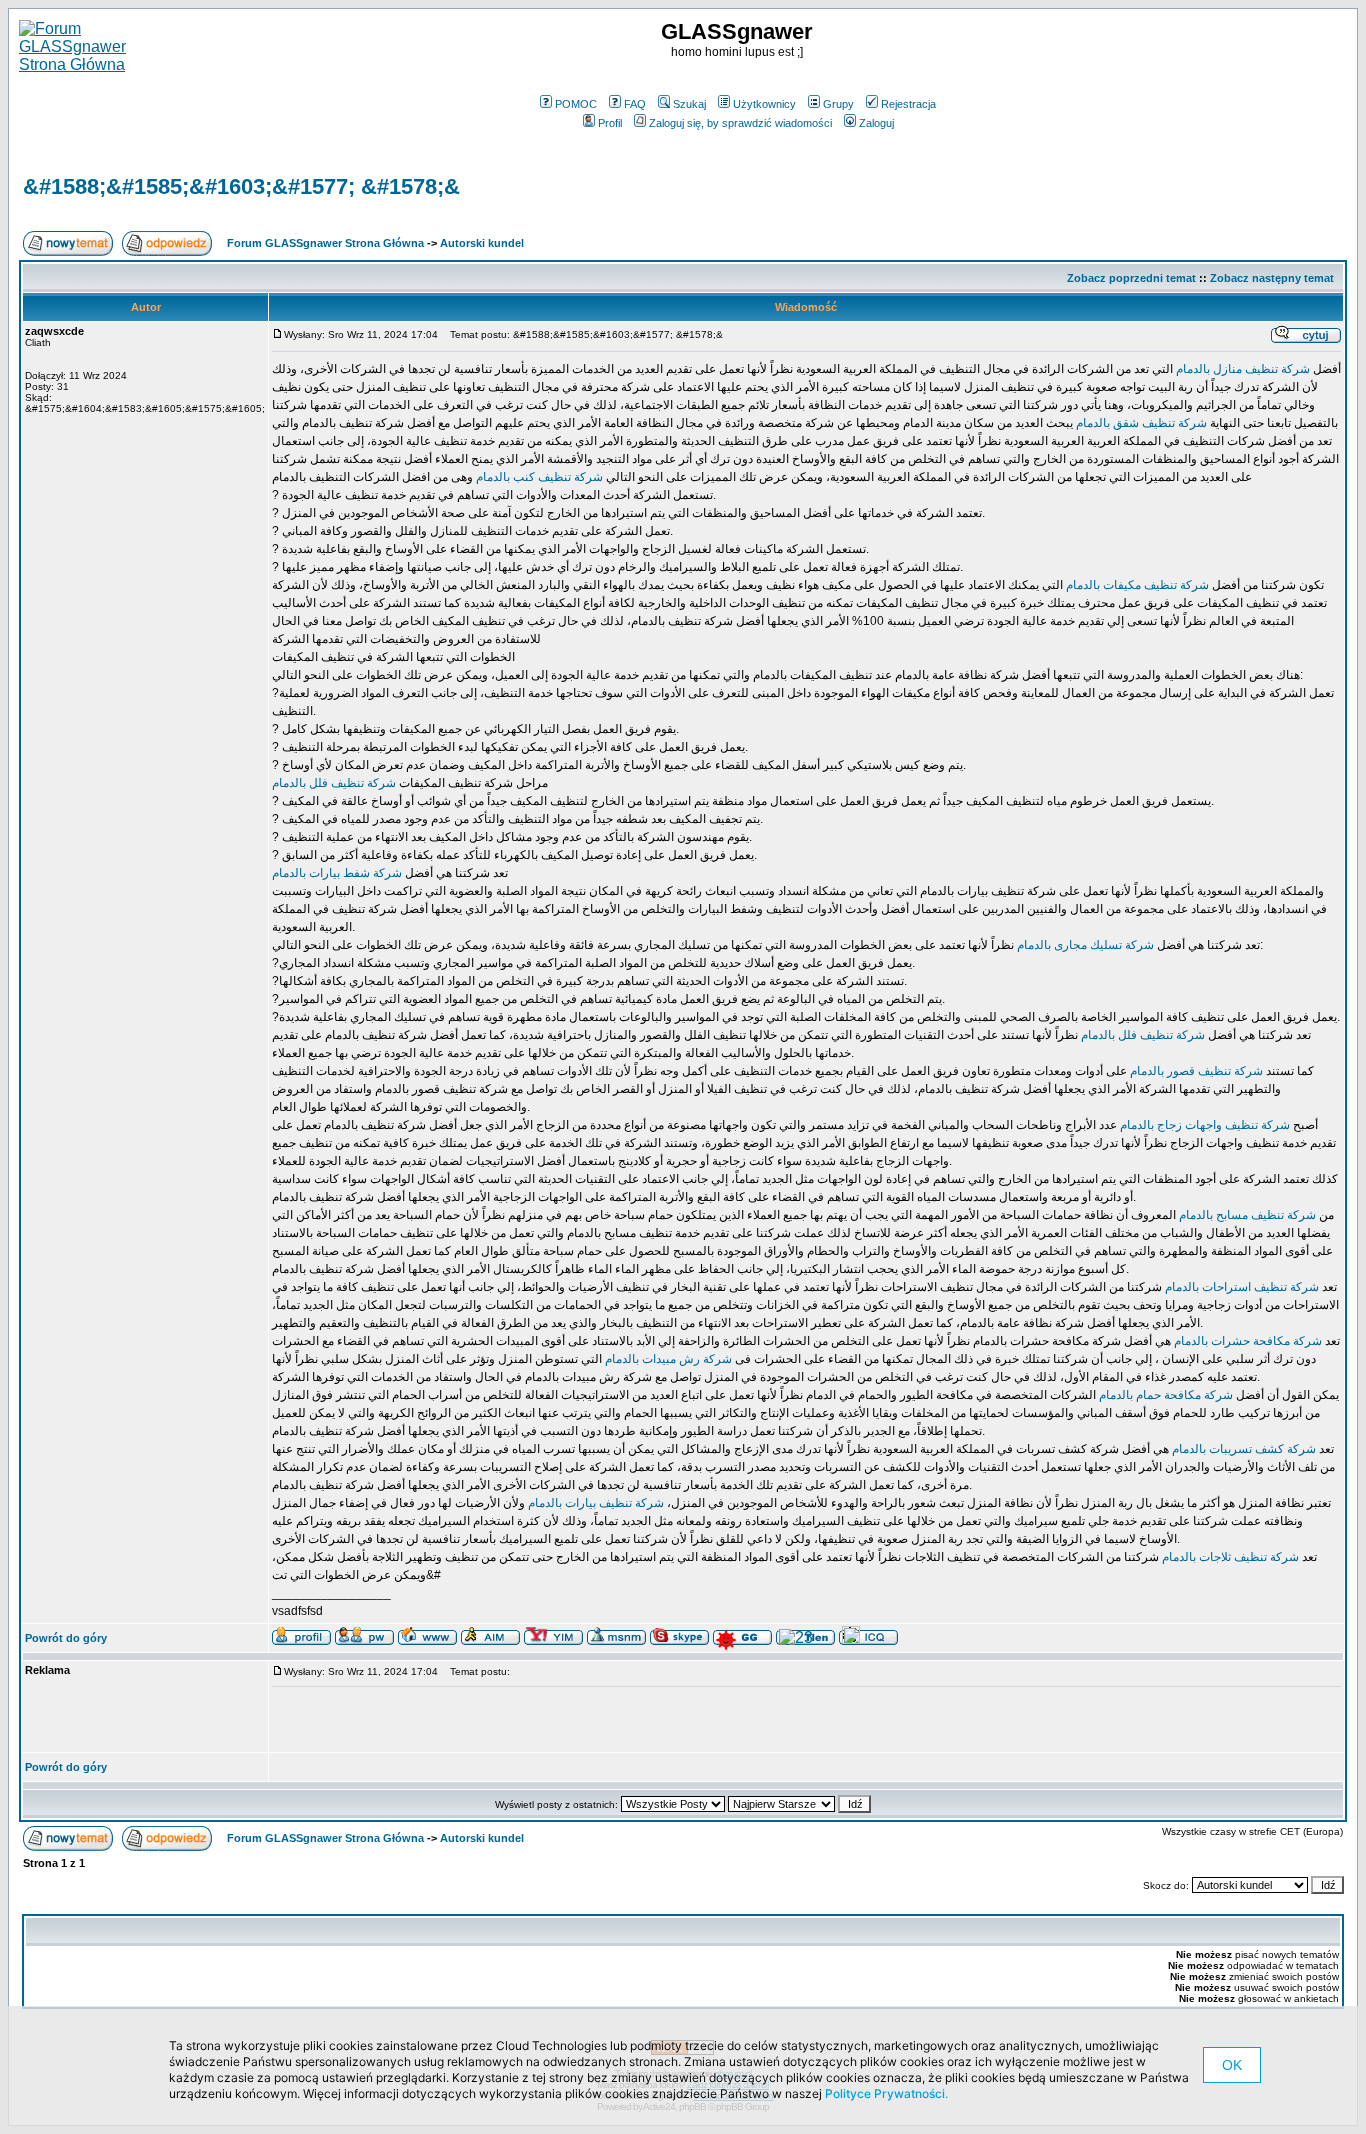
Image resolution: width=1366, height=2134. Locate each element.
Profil (610, 123)
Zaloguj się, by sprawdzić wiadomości (740, 123)
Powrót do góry (66, 1638)
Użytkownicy (764, 104)
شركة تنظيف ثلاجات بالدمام (1229, 1557)
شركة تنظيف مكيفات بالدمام (1136, 585)
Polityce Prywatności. (886, 2093)
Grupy (838, 104)
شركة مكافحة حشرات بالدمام (1246, 1341)
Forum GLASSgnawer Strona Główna (325, 243)
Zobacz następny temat (1272, 278)
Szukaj (689, 104)
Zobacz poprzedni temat (1131, 278)
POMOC (576, 104)
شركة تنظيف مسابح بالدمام (1246, 1215)
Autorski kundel (482, 243)
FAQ (635, 104)
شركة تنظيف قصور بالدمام (1195, 1071)
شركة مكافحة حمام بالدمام (1164, 1395)
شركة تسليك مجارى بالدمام (1084, 945)
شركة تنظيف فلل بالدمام (334, 783)
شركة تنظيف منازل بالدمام (1241, 369)
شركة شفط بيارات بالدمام (337, 873)
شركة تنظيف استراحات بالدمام (1240, 1287)
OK (1232, 2065)
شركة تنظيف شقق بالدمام (1140, 423)
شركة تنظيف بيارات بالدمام (596, 1503)
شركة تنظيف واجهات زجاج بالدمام (1205, 1125)
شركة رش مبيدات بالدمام (667, 1359)
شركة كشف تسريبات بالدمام (1242, 1449)
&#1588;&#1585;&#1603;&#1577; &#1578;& (241, 186)
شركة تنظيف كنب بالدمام (538, 477)
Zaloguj (876, 123)
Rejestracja (908, 104)
